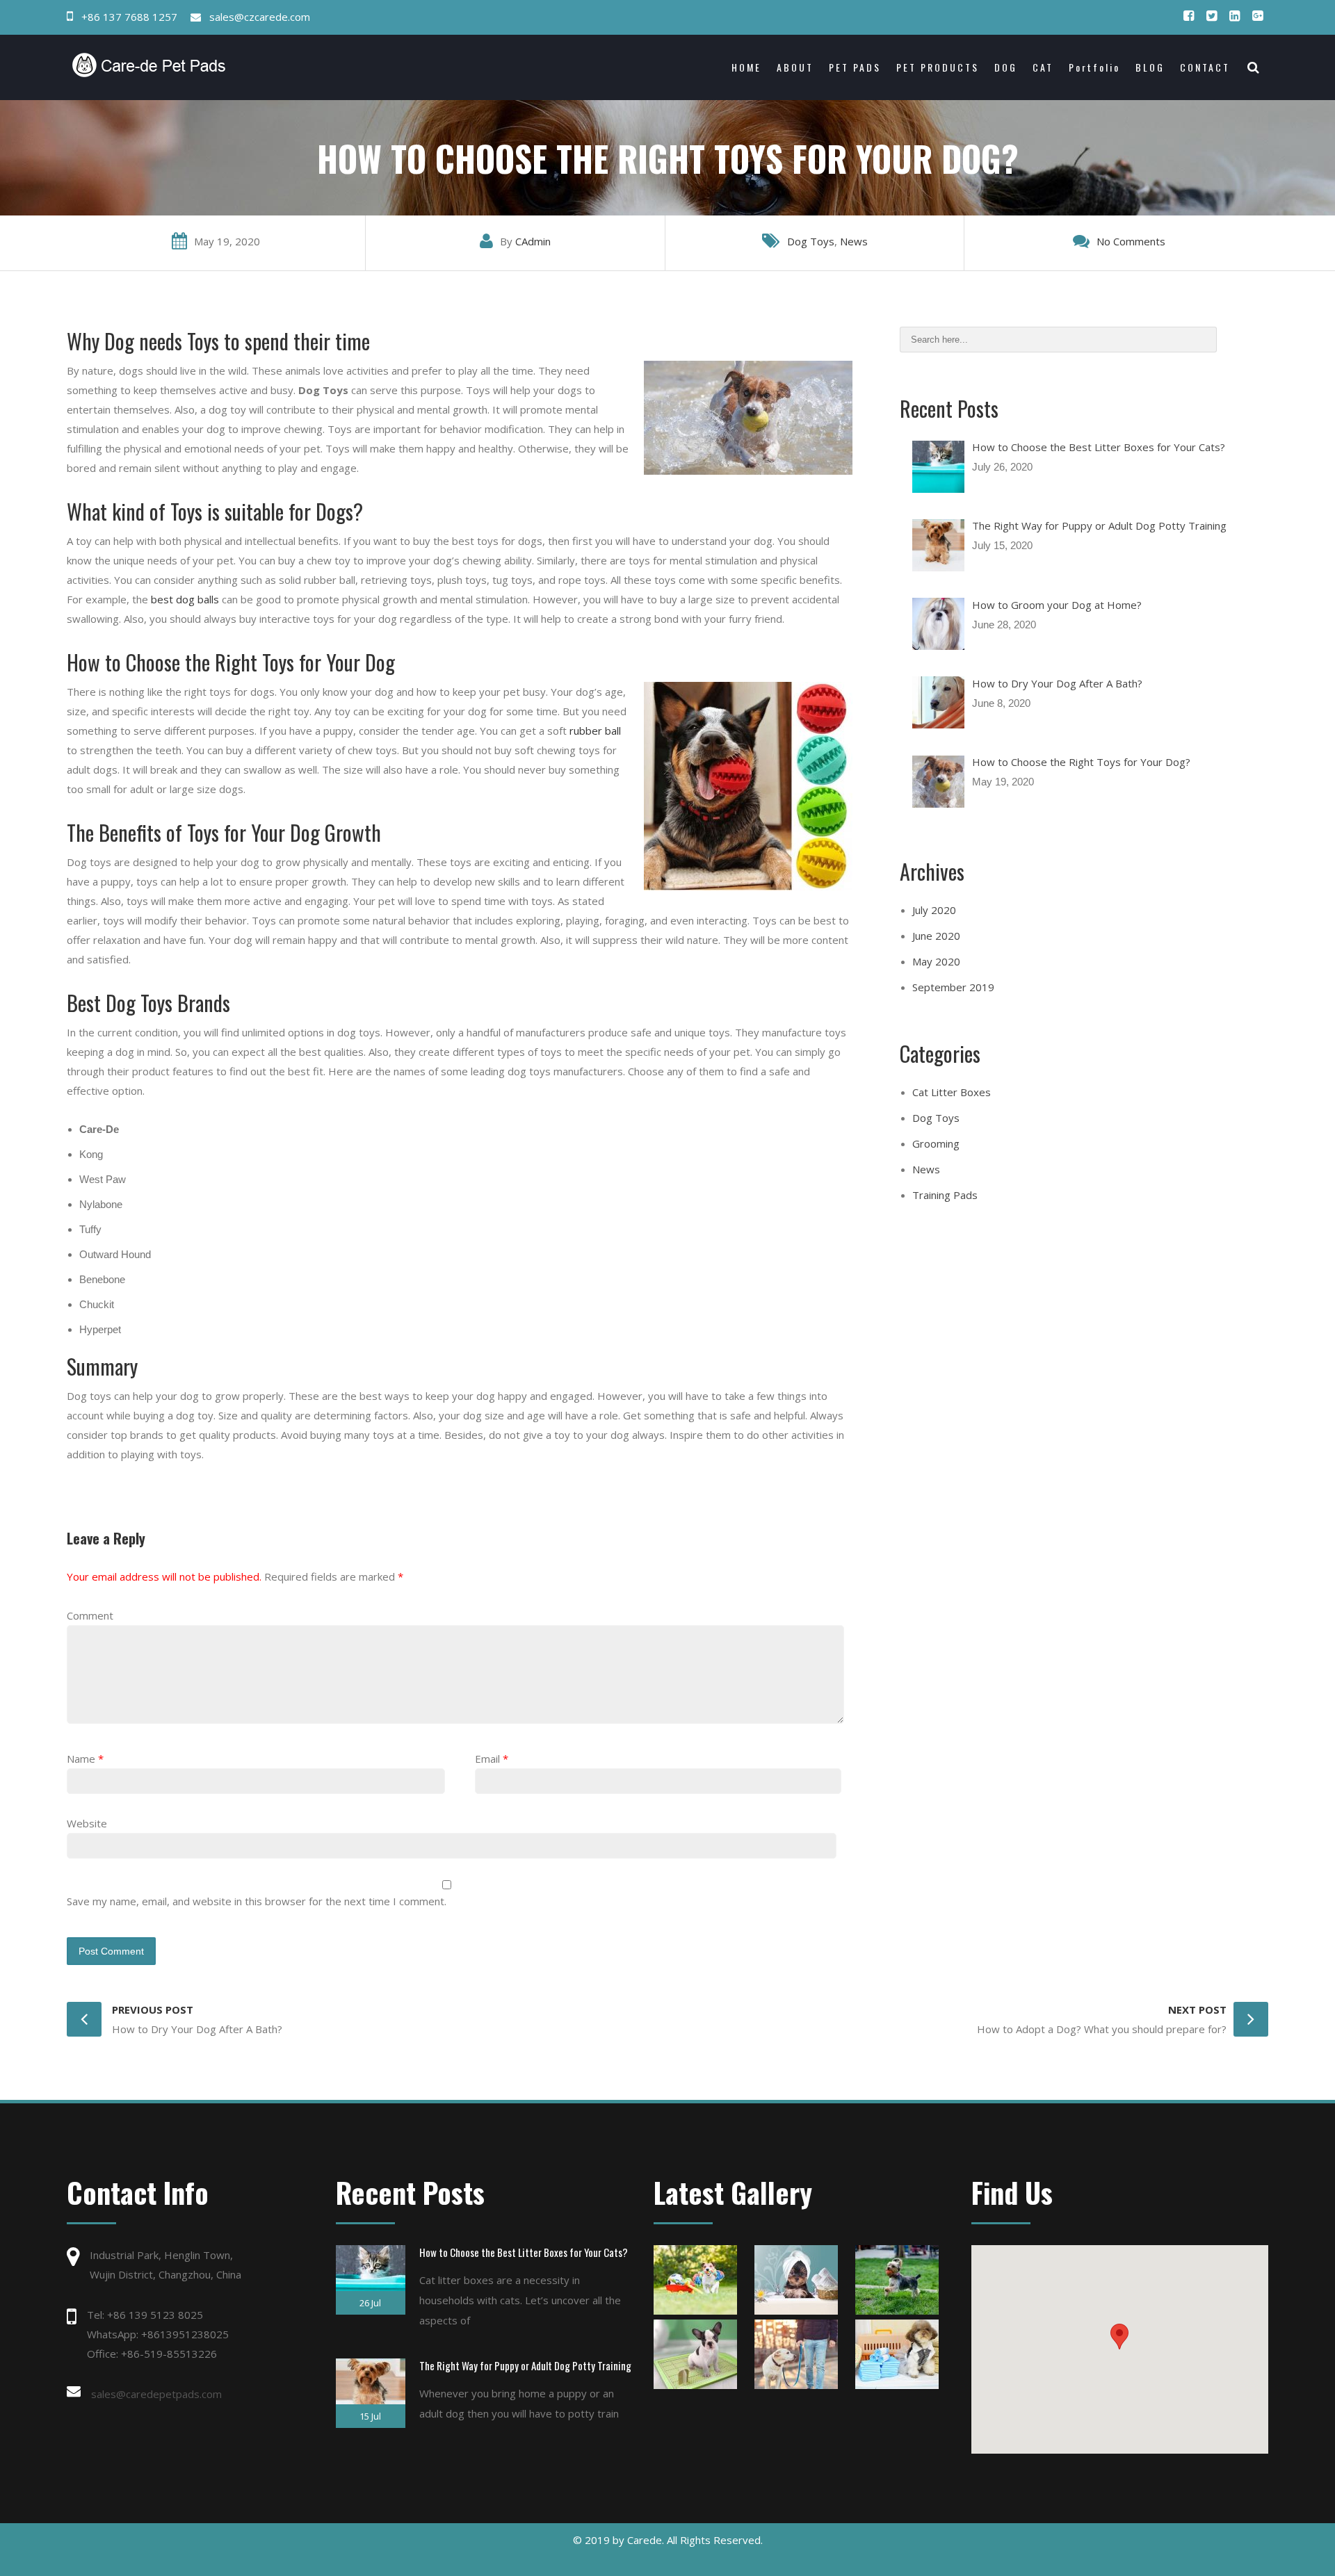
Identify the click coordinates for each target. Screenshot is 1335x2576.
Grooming (936, 1143)
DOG (1006, 67)
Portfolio (1094, 67)
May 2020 (936, 961)
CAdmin (533, 241)
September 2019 (953, 987)
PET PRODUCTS (938, 67)
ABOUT (795, 67)
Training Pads (945, 1195)
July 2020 (934, 910)
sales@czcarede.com (260, 17)
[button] (1119, 2337)
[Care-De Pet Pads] (217, 65)
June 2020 (936, 936)
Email (487, 1759)
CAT (1043, 67)
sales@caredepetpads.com (156, 2394)
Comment (90, 1615)
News (854, 241)
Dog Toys (811, 241)
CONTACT (1205, 67)
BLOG (1150, 67)
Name (81, 1759)
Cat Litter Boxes (952, 1092)
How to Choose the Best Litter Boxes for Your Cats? (524, 2252)
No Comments (1131, 241)
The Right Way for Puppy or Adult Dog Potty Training (525, 2365)
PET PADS (855, 67)
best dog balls (185, 599)
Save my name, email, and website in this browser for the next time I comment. (257, 1901)
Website (87, 1823)
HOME (746, 67)
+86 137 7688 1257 (129, 17)
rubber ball (595, 731)
